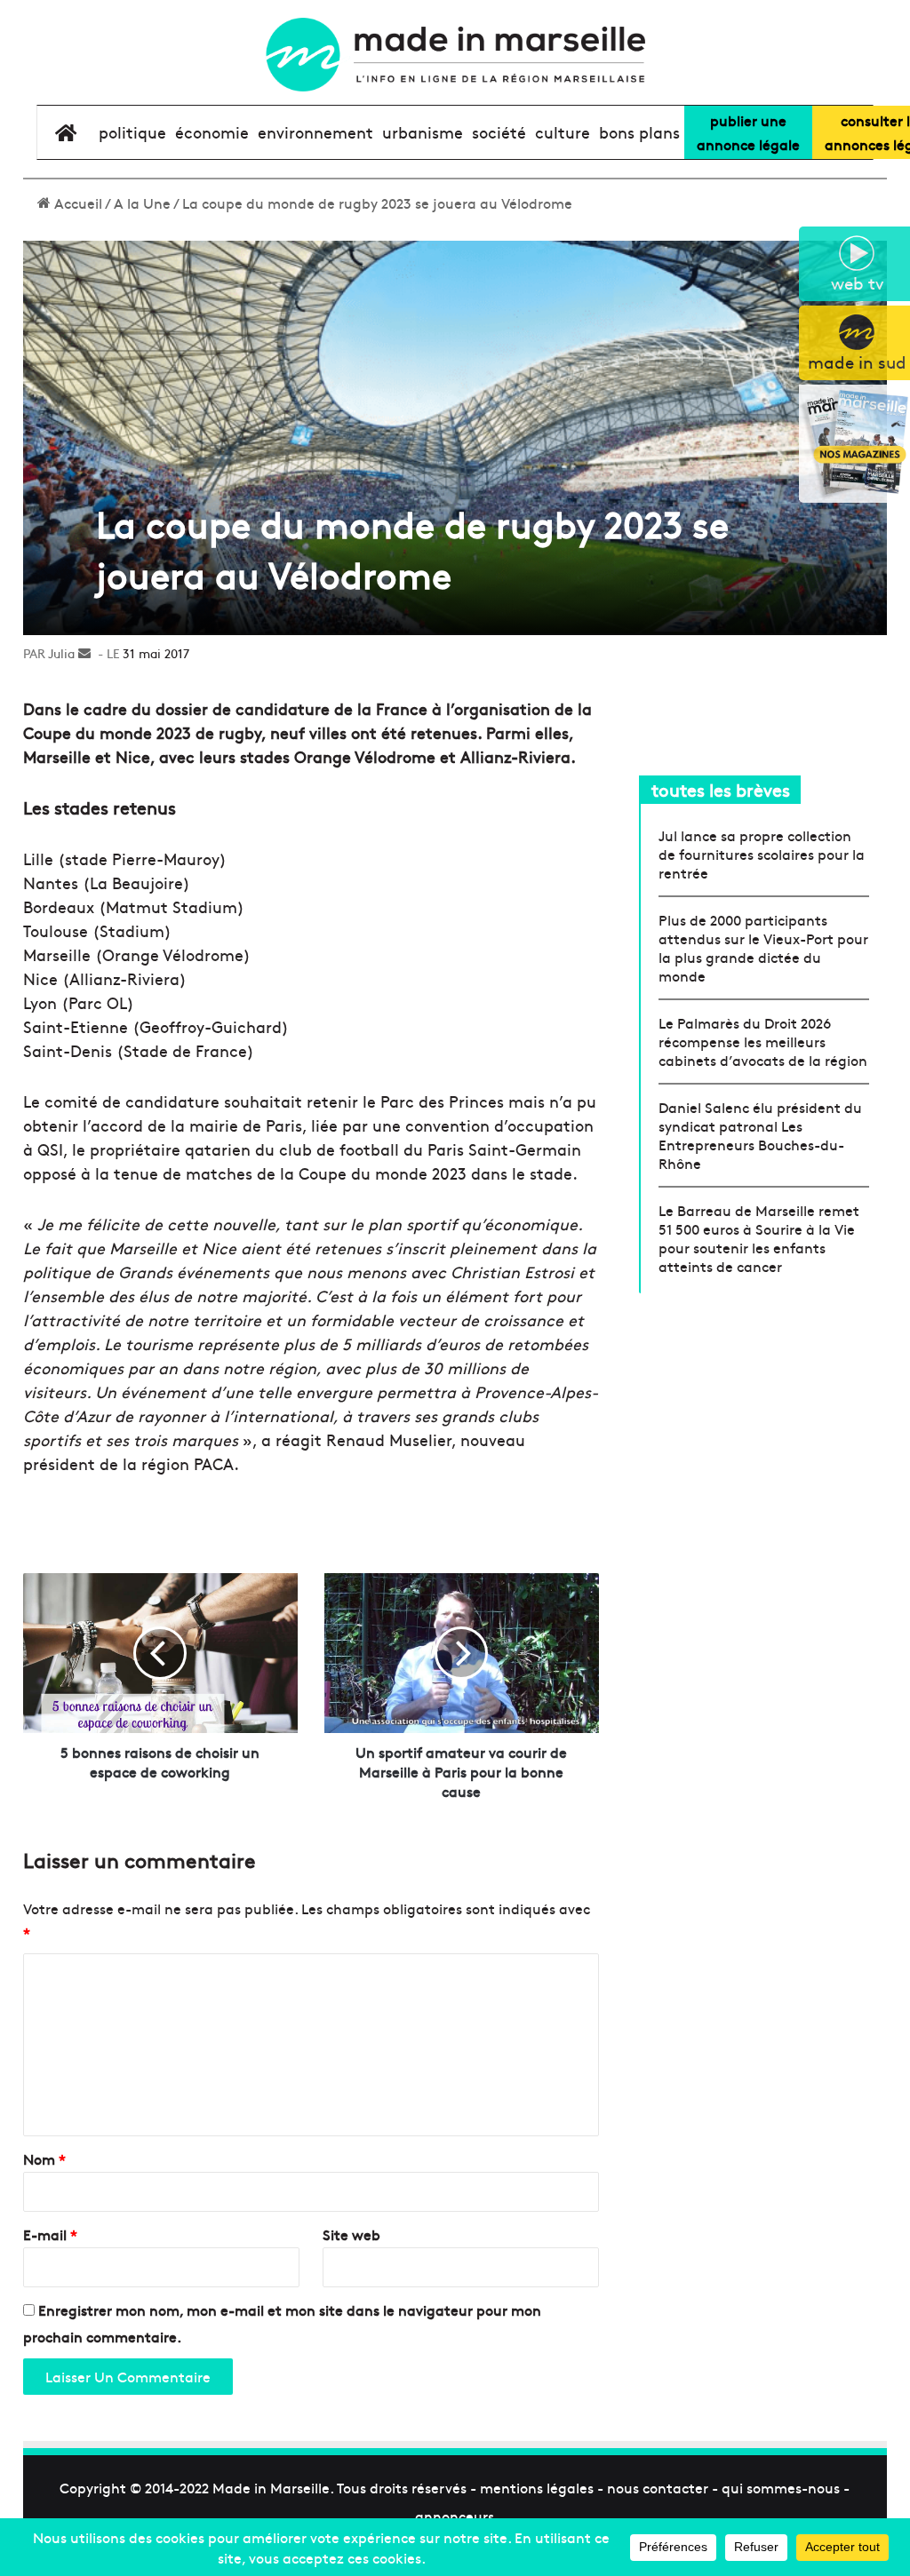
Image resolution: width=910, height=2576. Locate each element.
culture (563, 132)
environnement (315, 132)
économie (212, 132)
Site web (351, 2234)
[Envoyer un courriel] (84, 653)
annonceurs (455, 2516)
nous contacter (658, 2487)
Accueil (76, 203)
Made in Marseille (271, 2487)
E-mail (50, 2234)
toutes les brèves (721, 789)
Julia (61, 653)
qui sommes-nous (781, 2487)
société (499, 132)
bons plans (639, 132)
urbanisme (423, 132)
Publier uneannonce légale (748, 132)
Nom (44, 2159)
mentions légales (537, 2487)
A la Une (142, 203)
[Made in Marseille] (455, 55)
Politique (132, 132)
